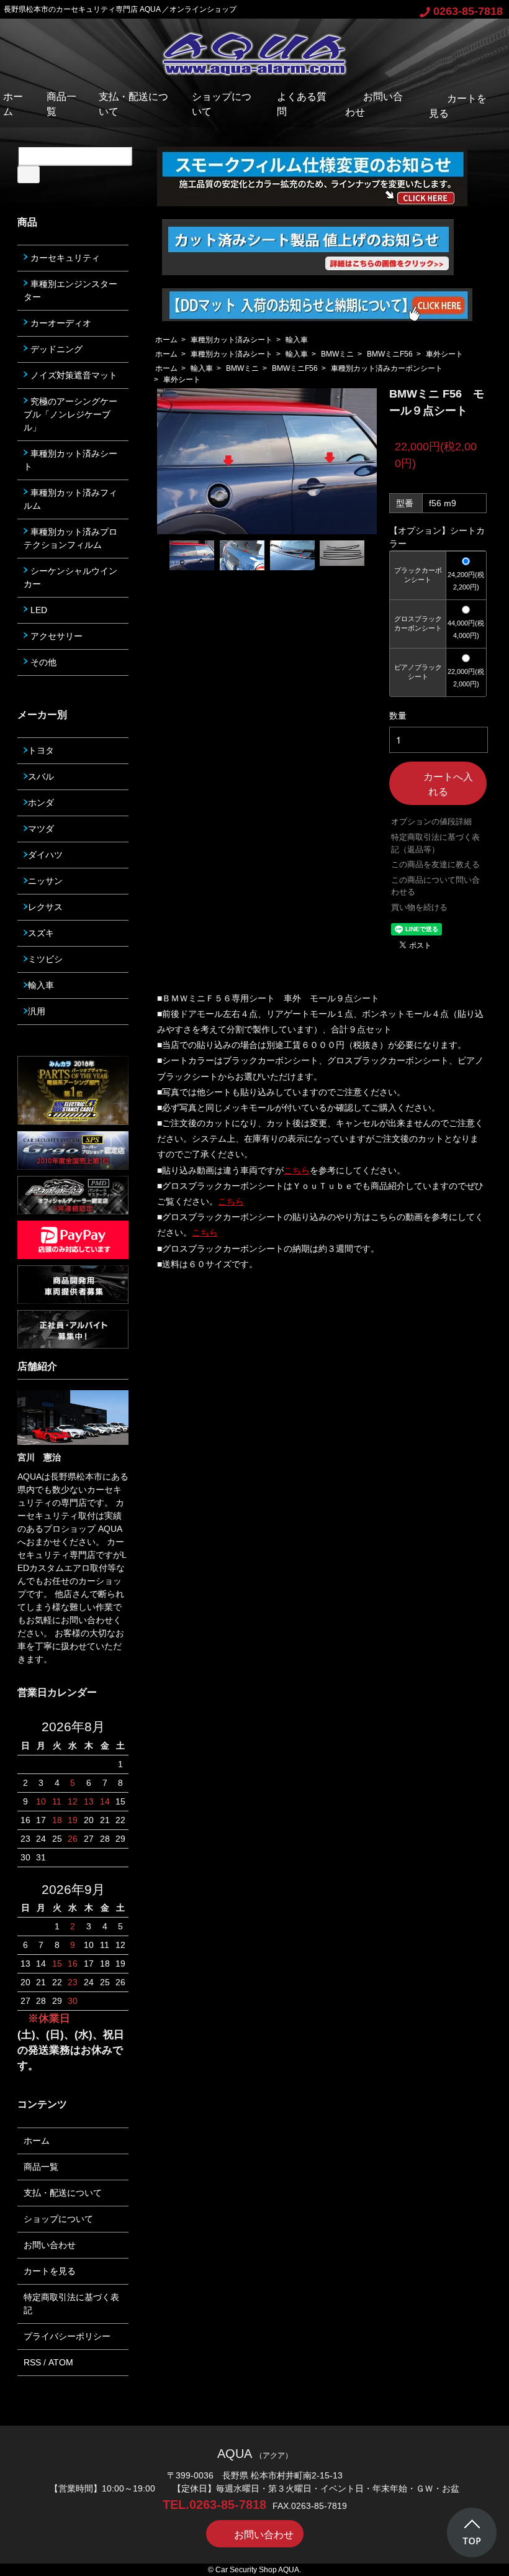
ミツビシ (45, 959)
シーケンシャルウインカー (70, 577)
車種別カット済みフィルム (70, 499)
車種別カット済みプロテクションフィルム (70, 538)
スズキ (41, 933)
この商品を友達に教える (435, 864)
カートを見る (50, 2271)
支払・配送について (63, 2193)
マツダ (41, 829)
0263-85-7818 (468, 11)
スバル (41, 776)
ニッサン (45, 881)
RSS (32, 2362)
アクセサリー (55, 636)
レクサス (45, 907)
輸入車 (297, 340)
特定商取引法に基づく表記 (71, 2304)
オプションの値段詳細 (431, 821)
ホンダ (41, 803)
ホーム (166, 340)
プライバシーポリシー (67, 2336)
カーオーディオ (60, 323)
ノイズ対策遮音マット (73, 375)
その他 (42, 662)
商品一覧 (41, 2167)
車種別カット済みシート (232, 340)
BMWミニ (337, 354)
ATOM (61, 2362)
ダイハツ (45, 855)
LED (38, 610)
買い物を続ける (419, 907)
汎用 (37, 1011)
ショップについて (58, 2219)
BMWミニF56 (390, 354)
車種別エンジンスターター (70, 290)
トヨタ (41, 750)
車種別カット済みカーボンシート (387, 368)
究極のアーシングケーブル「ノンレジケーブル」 (70, 414)
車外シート (444, 354)
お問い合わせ (50, 2245)
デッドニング (55, 349)
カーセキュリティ (64, 258)
